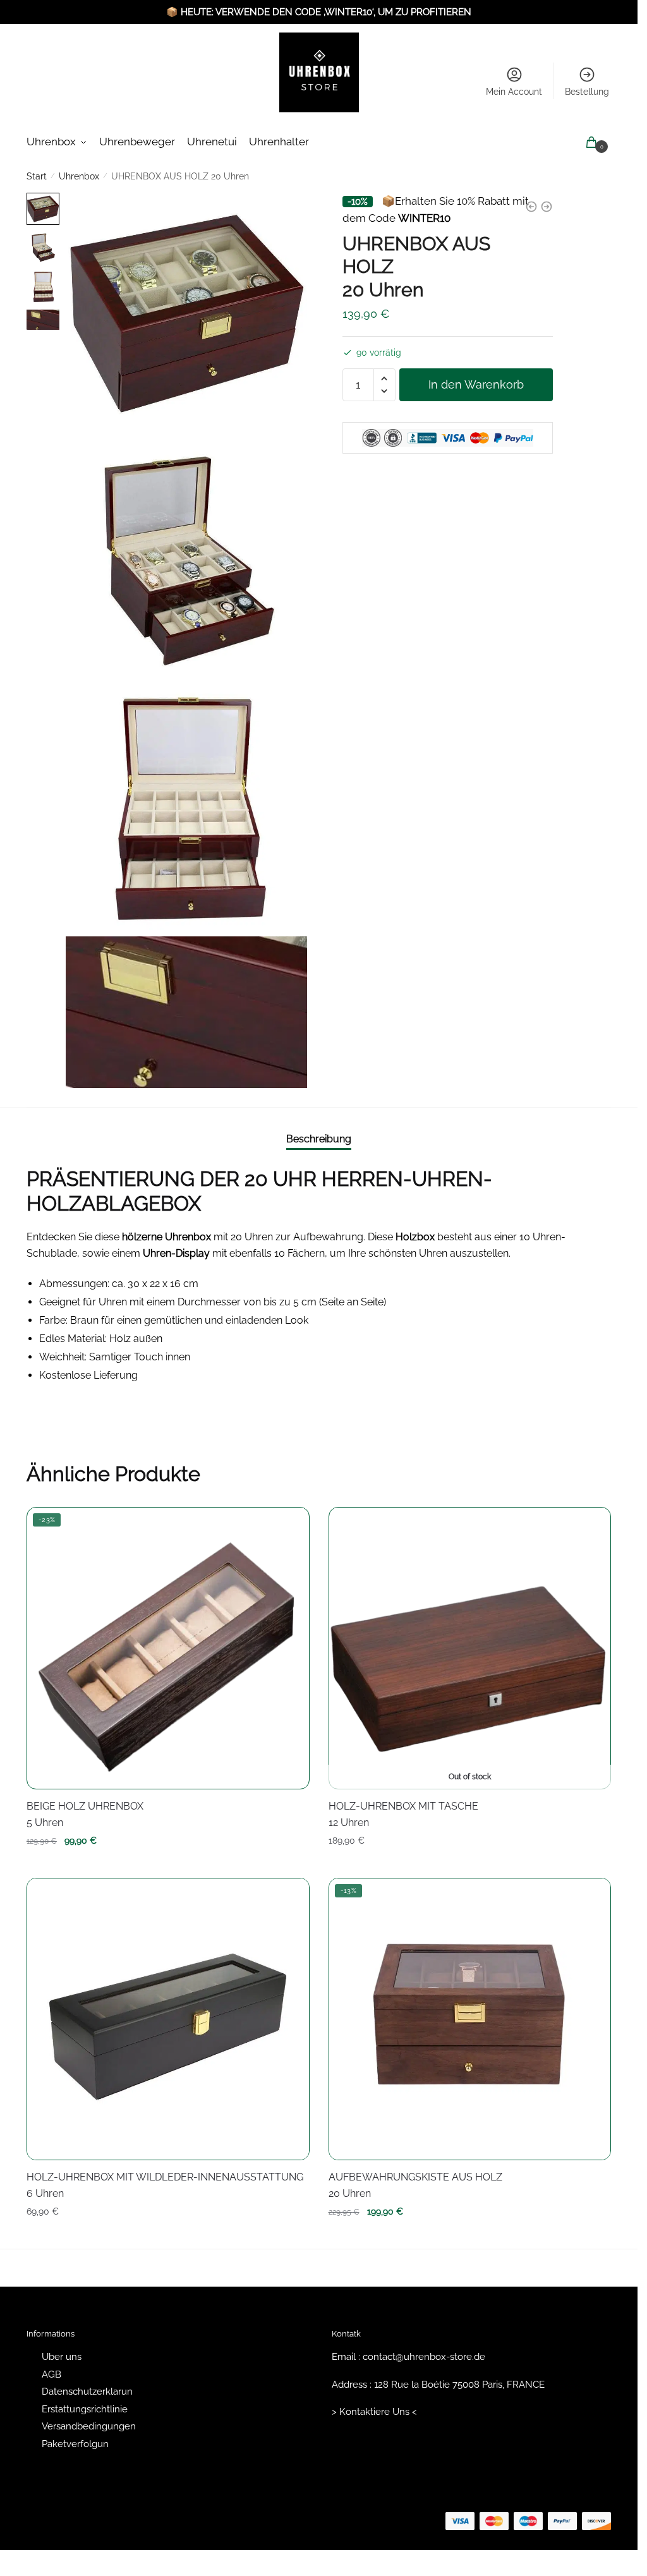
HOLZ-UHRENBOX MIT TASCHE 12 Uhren (403, 1814)
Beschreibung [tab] (319, 1139)
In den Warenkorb (476, 384)
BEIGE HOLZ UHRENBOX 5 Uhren (85, 1814)
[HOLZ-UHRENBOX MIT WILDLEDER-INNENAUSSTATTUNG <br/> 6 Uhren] (168, 2019)
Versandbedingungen (89, 2426)
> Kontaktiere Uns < (374, 2412)
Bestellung (587, 92)
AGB (51, 2374)
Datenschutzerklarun (87, 2392)
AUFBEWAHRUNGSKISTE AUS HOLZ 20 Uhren (415, 2185)
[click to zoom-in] (186, 313)
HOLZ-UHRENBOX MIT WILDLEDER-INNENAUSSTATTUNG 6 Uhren (165, 2185)
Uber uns (62, 2357)
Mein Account (514, 92)
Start (37, 176)
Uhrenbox (79, 176)
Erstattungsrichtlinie (85, 2409)
